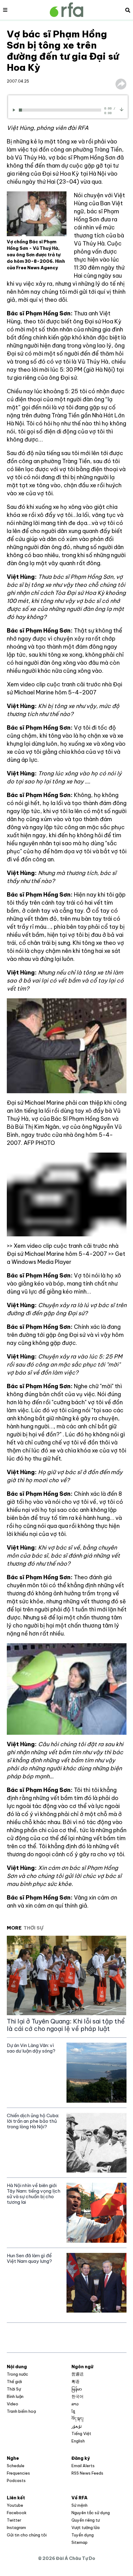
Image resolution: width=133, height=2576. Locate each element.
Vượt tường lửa (86, 2527)
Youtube (15, 2505)
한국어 (77, 2396)
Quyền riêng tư (86, 2520)
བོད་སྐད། (77, 2419)
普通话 (77, 2374)
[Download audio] (122, 109)
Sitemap (79, 2542)
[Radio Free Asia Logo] (66, 10)
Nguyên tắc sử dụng (91, 2513)
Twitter (14, 2520)
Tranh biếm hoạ (21, 2411)
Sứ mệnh (79, 2505)
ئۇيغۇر (77, 2426)
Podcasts (16, 2480)
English (78, 2441)
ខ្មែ (73, 2411)
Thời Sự (14, 2389)
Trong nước (17, 2374)
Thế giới (14, 2382)
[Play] (15, 110)
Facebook (17, 2513)
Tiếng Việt (81, 2433)
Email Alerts (83, 2466)
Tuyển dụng (83, 2535)
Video (13, 2404)
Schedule (16, 2466)
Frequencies (18, 2473)
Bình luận (15, 2396)
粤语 (75, 2382)
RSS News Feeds (87, 2473)
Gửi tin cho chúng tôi (27, 2535)
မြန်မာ (77, 2389)
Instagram (16, 2527)
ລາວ (75, 2404)
